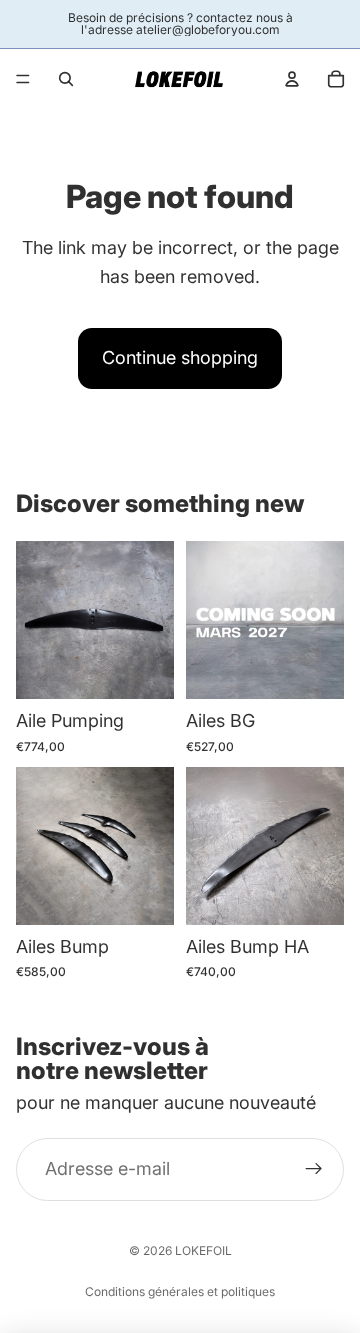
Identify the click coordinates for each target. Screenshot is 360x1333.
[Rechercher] (66, 79)
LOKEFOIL (203, 1250)
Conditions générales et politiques (180, 1291)
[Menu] (23, 79)
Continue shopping (180, 357)
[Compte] (292, 79)
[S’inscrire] (314, 1169)
